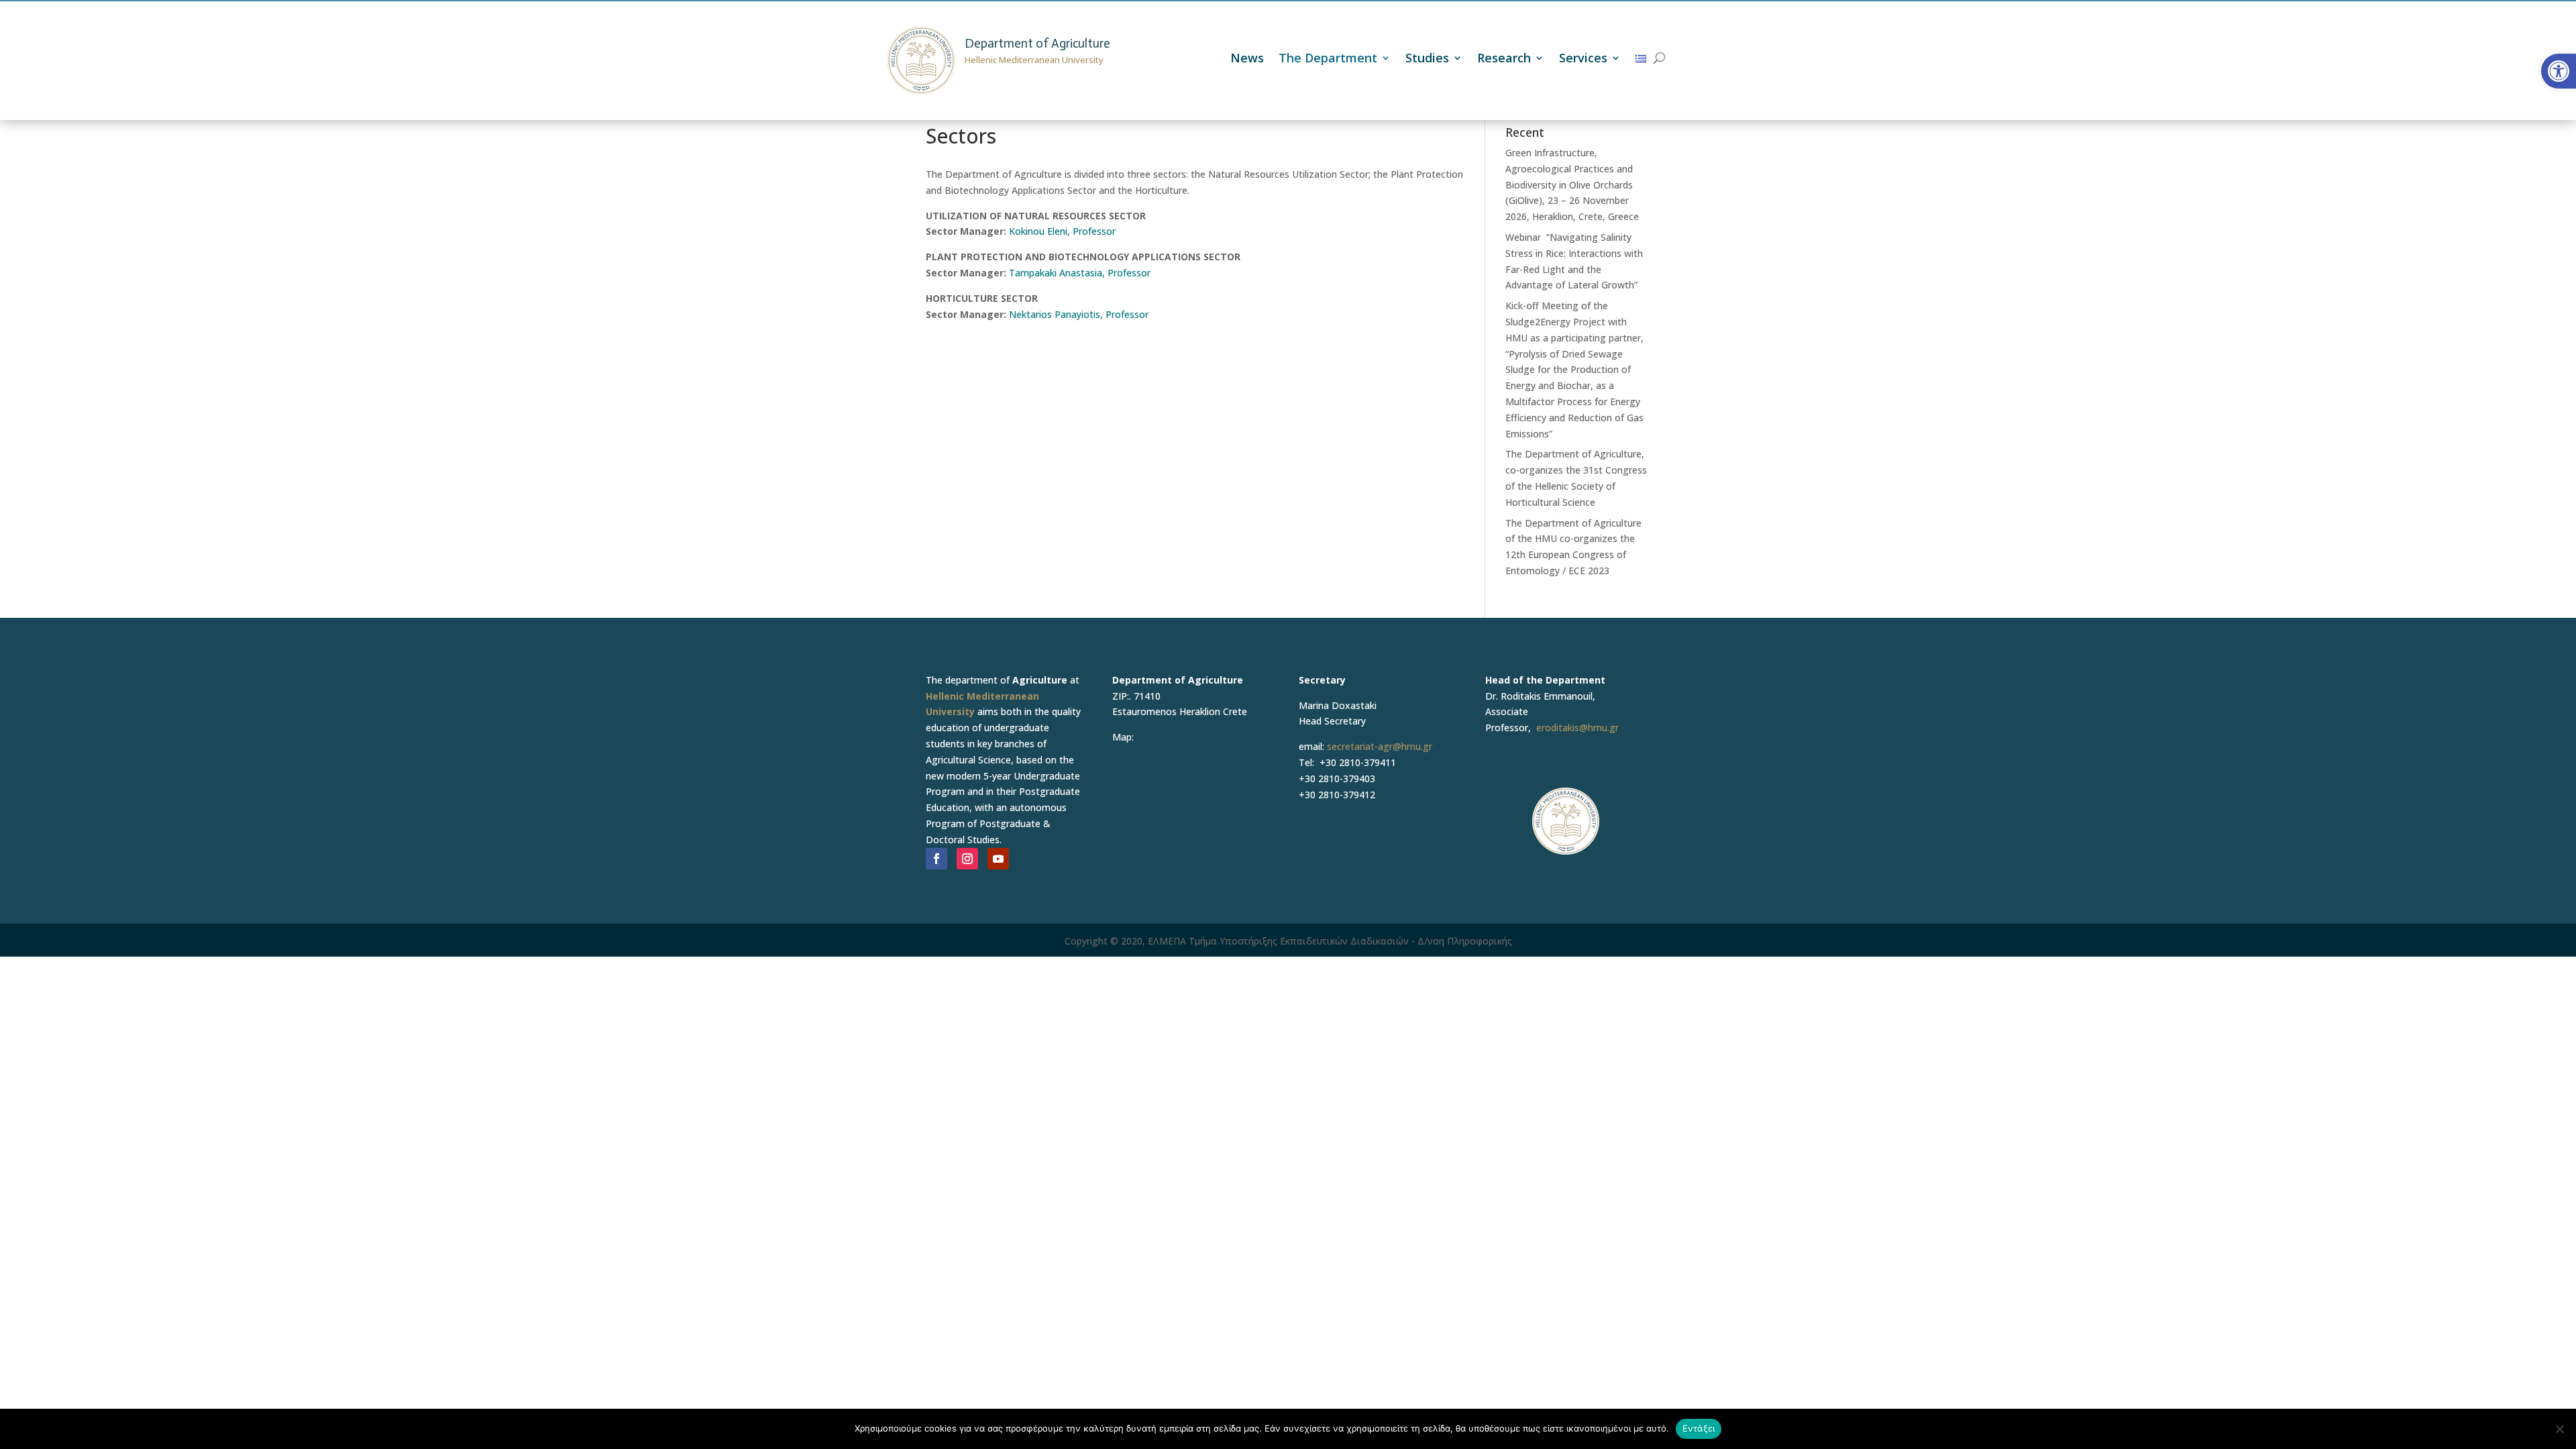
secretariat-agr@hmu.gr (1380, 746)
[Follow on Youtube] (998, 859)
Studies (1427, 59)
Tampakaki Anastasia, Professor (1080, 273)
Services (1583, 59)
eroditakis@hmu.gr (1577, 728)
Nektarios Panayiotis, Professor (1079, 314)
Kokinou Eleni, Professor (1062, 231)
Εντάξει (1699, 1428)
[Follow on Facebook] (936, 859)
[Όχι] (2559, 1429)
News (1247, 59)
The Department (1328, 59)
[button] (2559, 71)
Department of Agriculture (1037, 43)
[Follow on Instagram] (967, 859)
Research (1504, 59)
